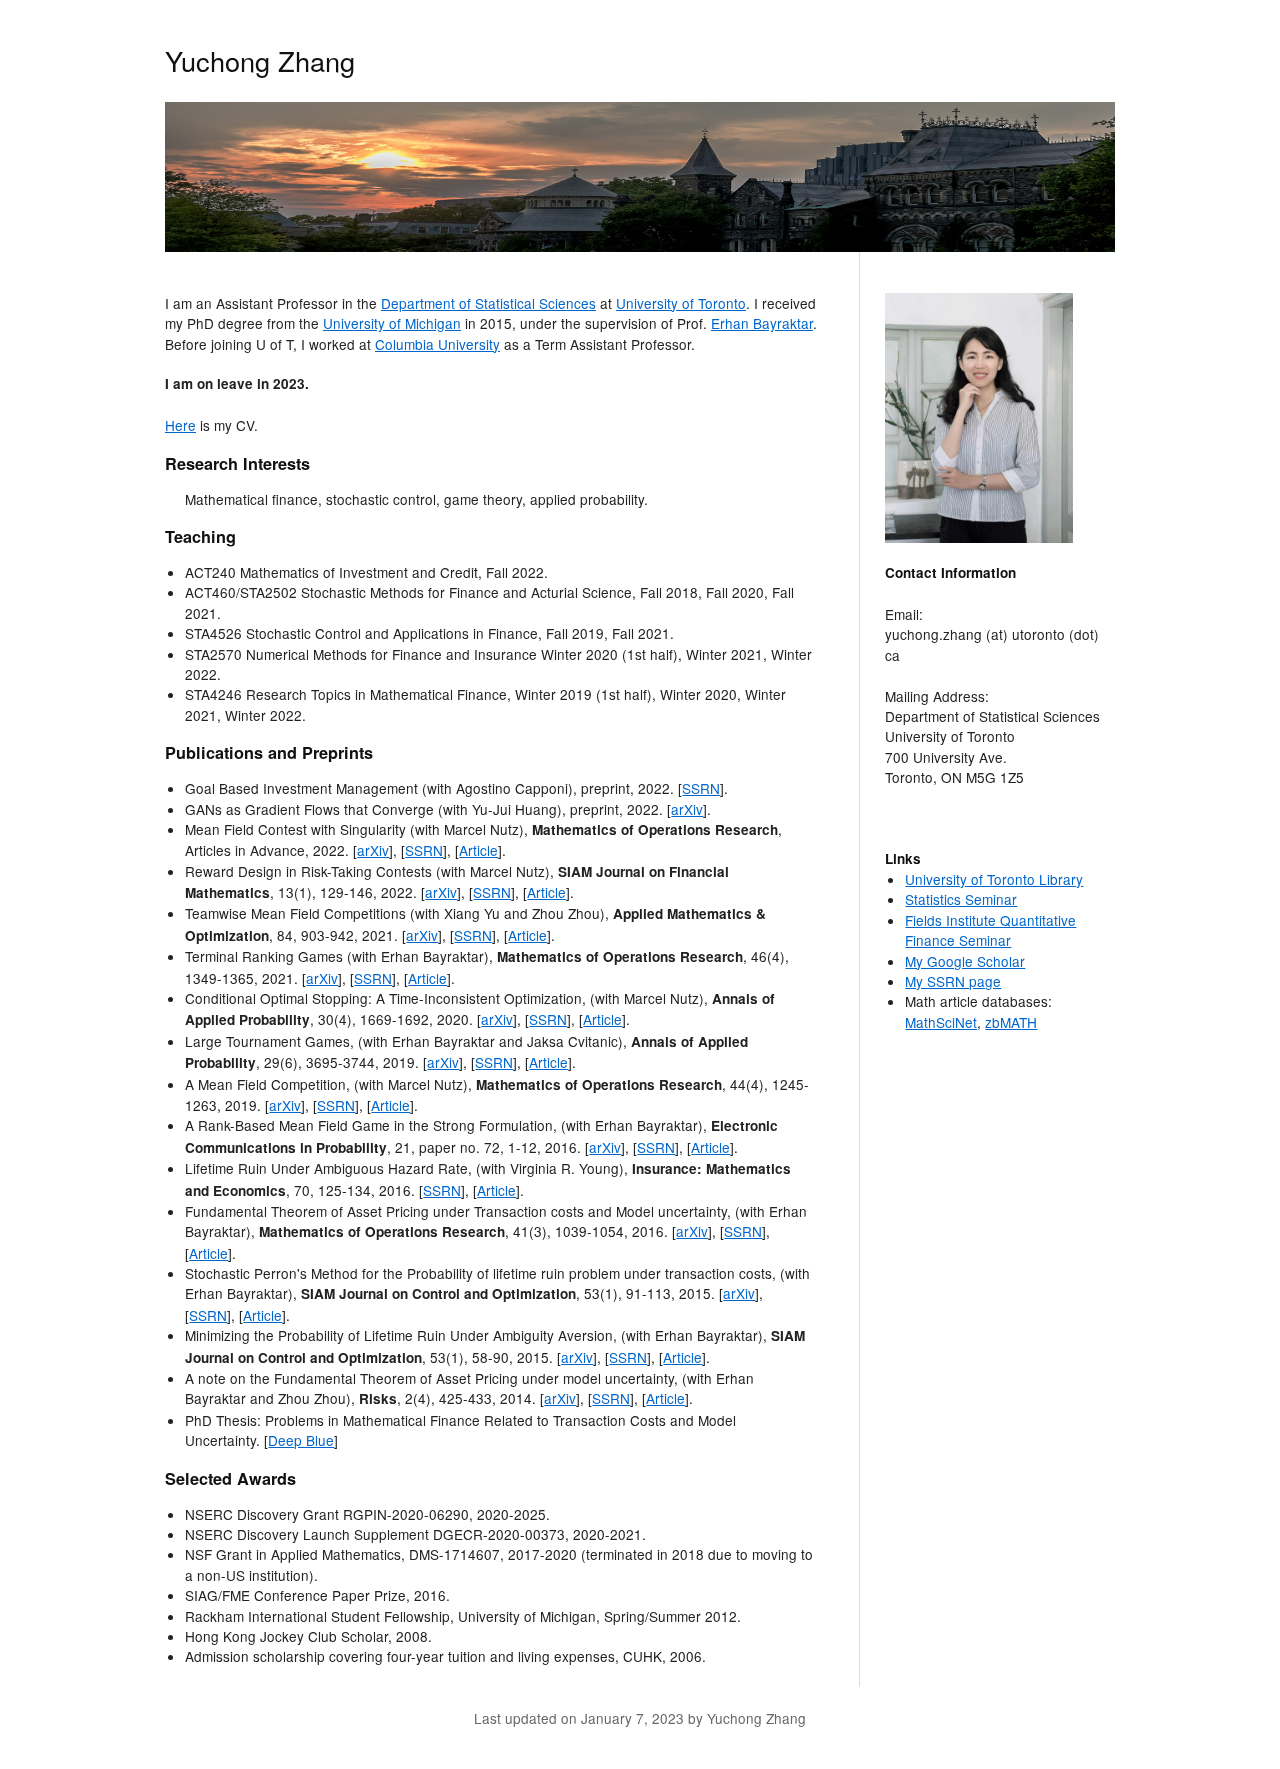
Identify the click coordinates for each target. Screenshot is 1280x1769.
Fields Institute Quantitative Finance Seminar (990, 930)
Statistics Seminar (961, 899)
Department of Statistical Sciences (488, 303)
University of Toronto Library (994, 879)
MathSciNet (941, 1022)
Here (180, 425)
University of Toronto (681, 303)
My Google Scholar (965, 961)
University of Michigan (392, 323)
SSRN (701, 788)
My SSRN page (953, 981)
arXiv (687, 809)
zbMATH (1011, 1022)
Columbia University (437, 344)
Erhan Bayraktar (762, 323)
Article (478, 850)
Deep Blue (301, 1440)
